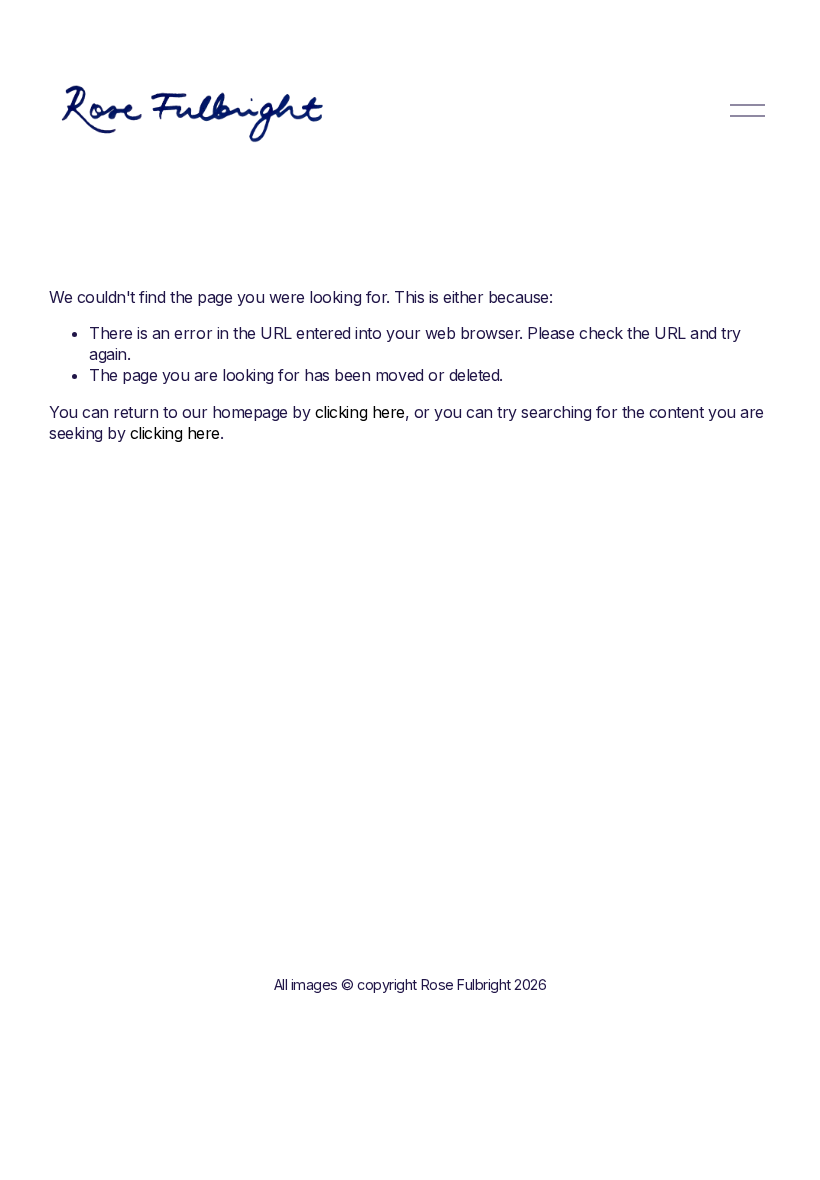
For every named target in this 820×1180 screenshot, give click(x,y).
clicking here (360, 412)
